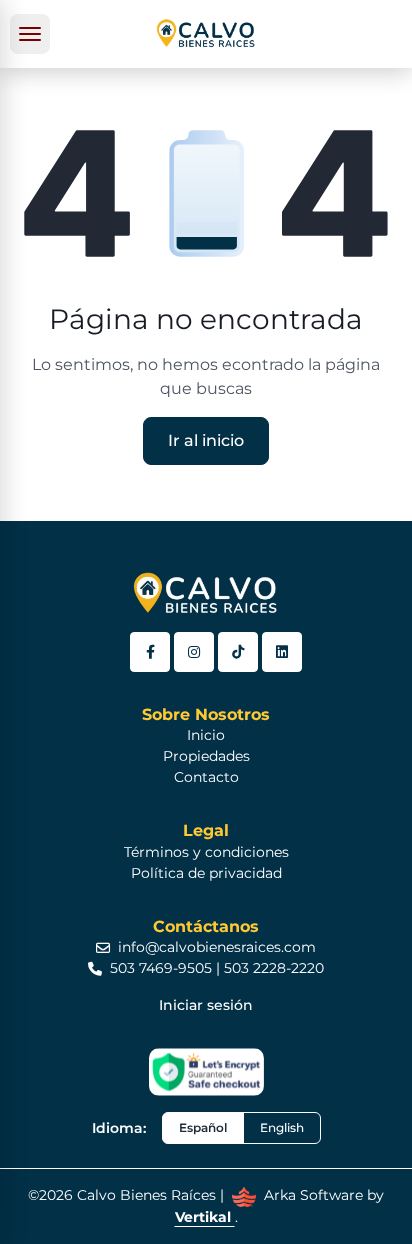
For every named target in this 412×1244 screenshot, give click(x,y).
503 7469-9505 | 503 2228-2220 (217, 968)
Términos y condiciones (206, 852)
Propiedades (206, 756)
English (282, 1127)
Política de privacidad (206, 873)
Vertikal (205, 1217)
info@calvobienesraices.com (217, 947)
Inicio (206, 735)
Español (203, 1127)
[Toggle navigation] (30, 34)
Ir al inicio (206, 440)
